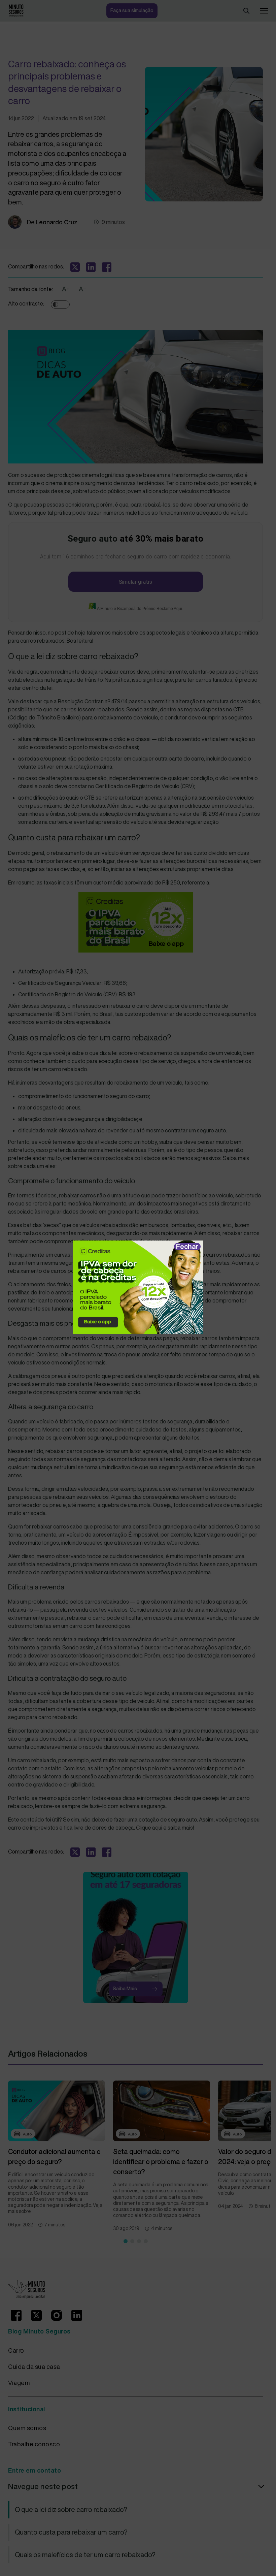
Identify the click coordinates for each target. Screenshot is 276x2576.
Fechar (187, 1246)
